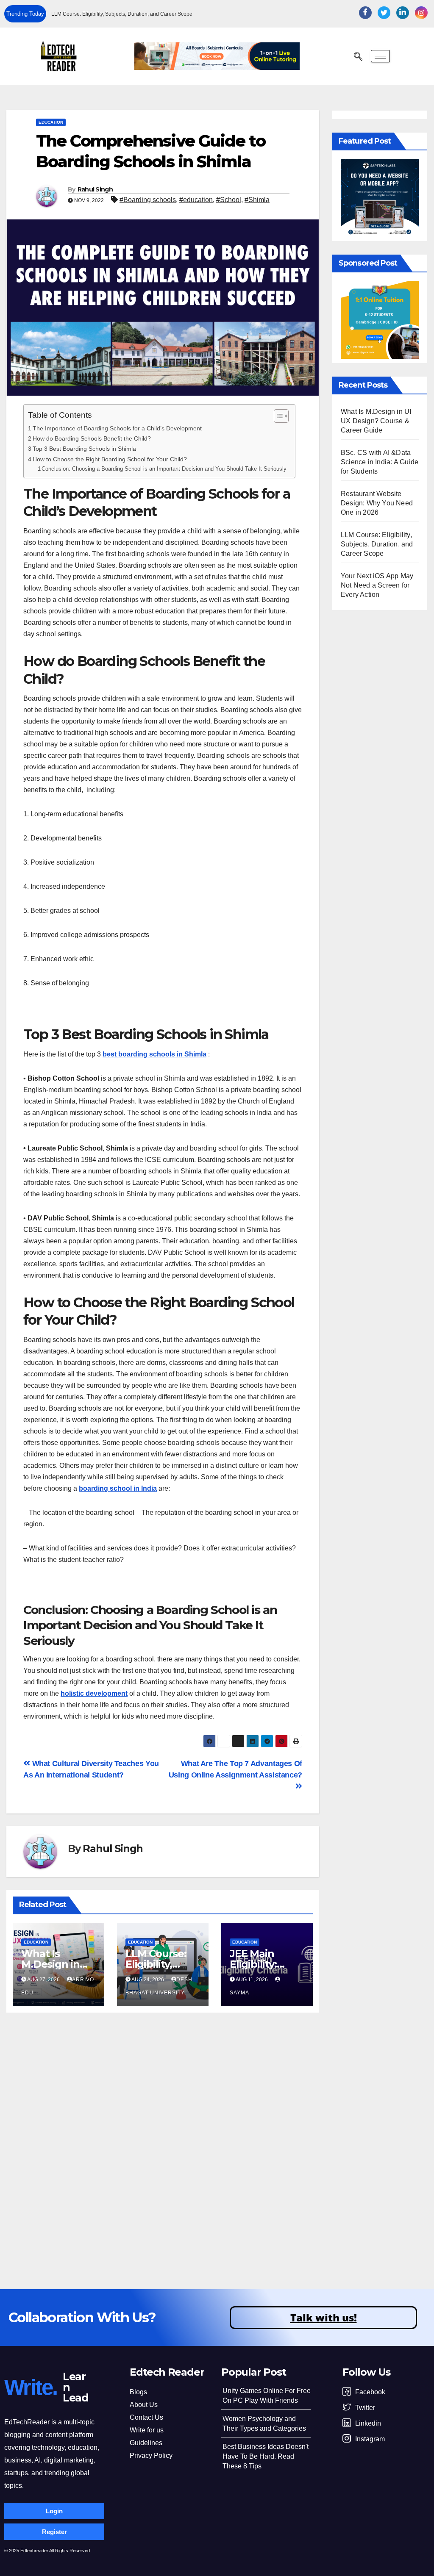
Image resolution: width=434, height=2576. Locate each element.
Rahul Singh (95, 189)
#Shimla (257, 200)
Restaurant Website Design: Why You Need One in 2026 (377, 503)
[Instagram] (421, 13)
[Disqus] (163, 2141)
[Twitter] (384, 13)
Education (51, 122)
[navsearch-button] (358, 57)
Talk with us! (324, 2317)
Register (54, 2532)
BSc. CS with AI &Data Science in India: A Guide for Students (380, 462)
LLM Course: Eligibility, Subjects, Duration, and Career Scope (122, 14)
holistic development (94, 1693)
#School (229, 200)
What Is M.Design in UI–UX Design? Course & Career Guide (378, 421)
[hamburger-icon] (380, 56)
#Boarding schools (148, 200)
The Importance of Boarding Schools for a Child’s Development (117, 428)
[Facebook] (365, 13)
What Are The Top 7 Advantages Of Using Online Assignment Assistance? (235, 1769)
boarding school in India (118, 1488)
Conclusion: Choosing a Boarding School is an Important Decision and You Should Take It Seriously (164, 469)
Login (54, 2511)
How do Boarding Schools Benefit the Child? (92, 438)
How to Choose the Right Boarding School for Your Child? (110, 459)
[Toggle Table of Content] (277, 416)
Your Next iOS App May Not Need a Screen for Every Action (377, 585)
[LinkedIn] (403, 13)
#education (196, 200)
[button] (294, 14)
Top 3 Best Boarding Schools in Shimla (84, 449)
